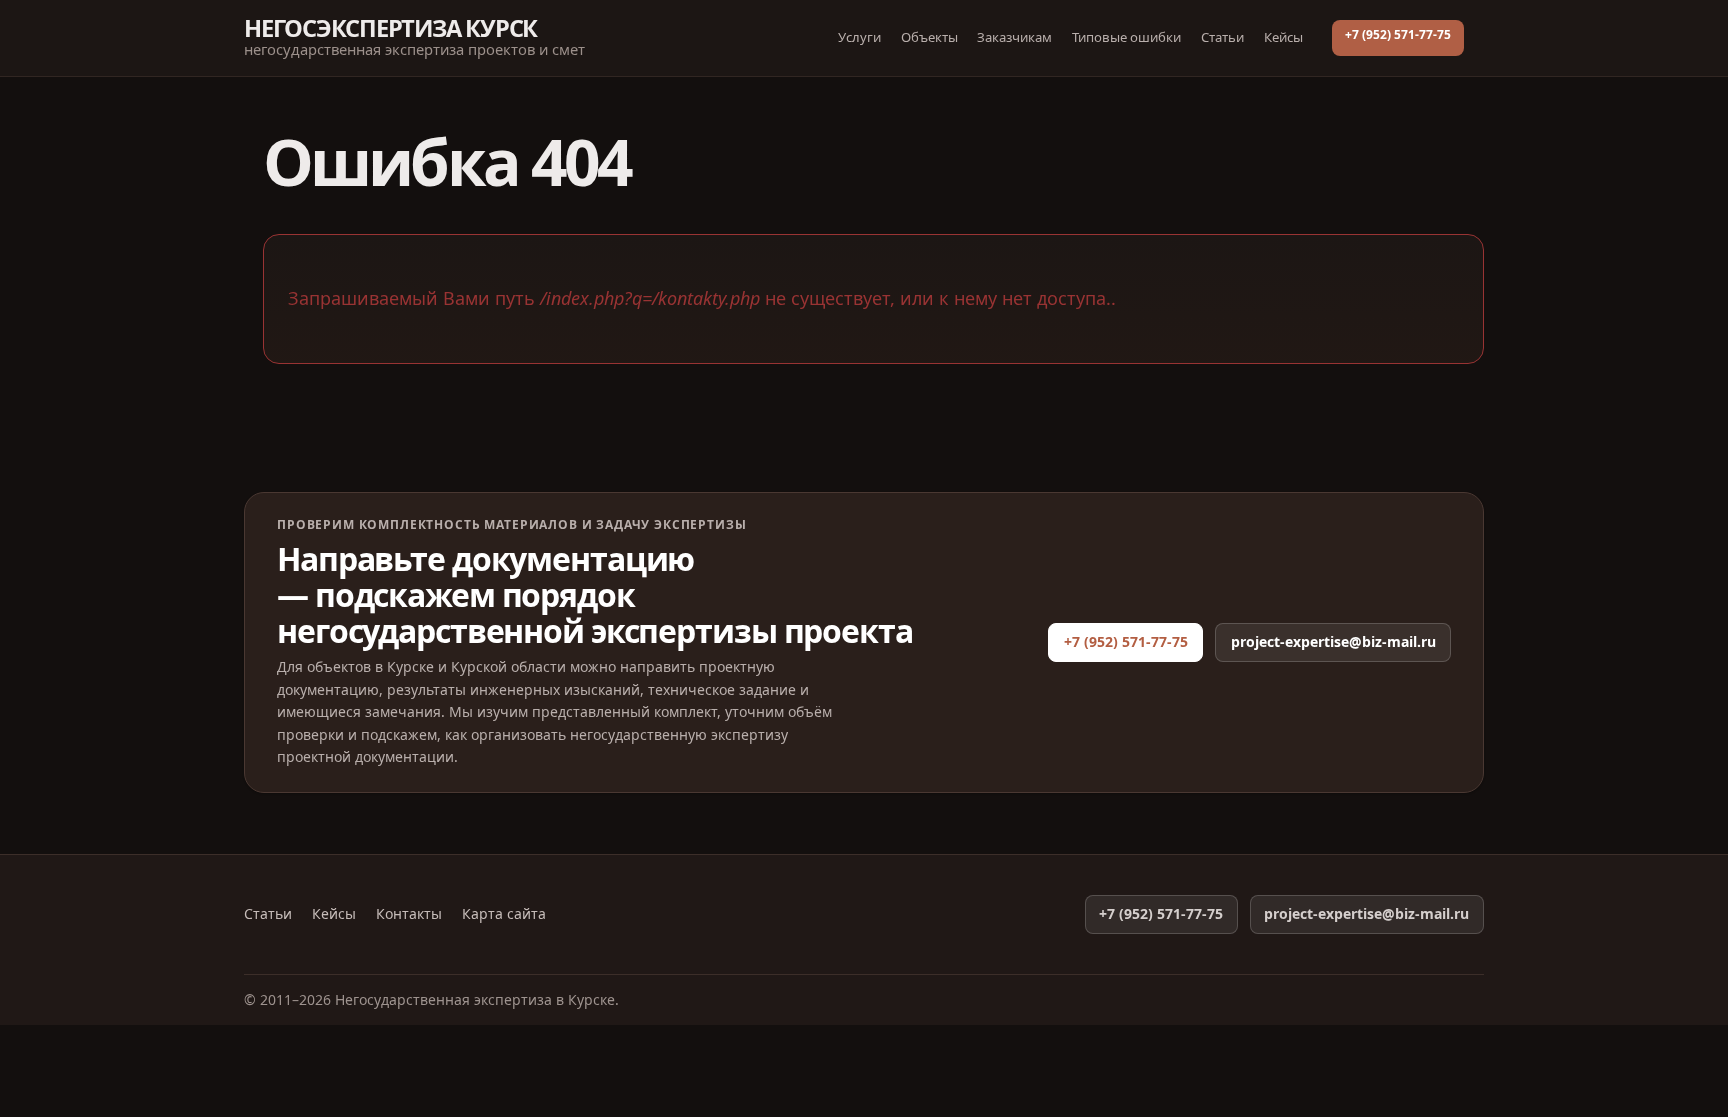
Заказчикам (1014, 37)
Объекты (929, 37)
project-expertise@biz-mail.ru (1333, 641)
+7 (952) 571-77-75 (1398, 34)
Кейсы (1283, 37)
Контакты (409, 914)
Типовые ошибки (1126, 37)
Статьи (1222, 37)
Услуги (859, 37)
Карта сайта (504, 914)
